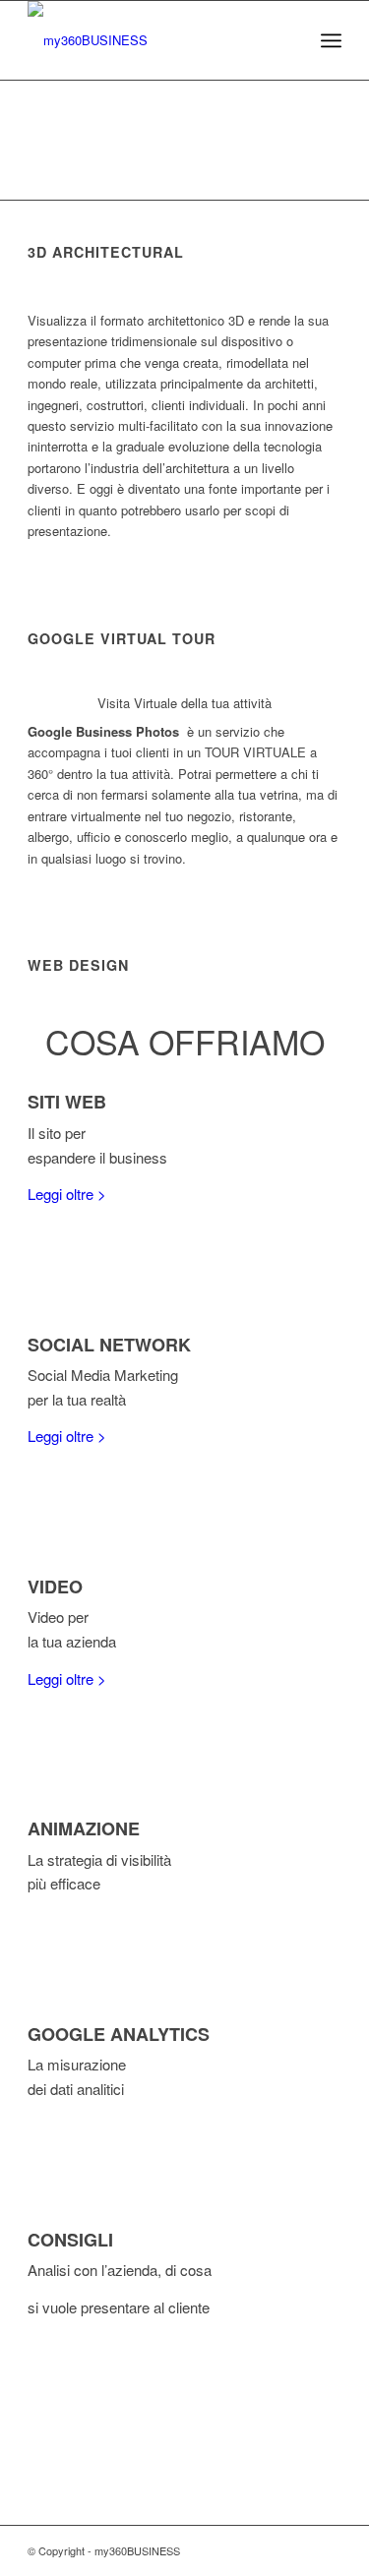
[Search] (288, 40)
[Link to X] (268, 2550)
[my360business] (153, 40)
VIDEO (55, 1587)
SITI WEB (67, 1102)
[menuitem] (288, 40)
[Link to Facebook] (297, 2550)
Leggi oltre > (67, 1194)
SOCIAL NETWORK (109, 1345)
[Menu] (331, 40)
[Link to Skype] (327, 2550)
